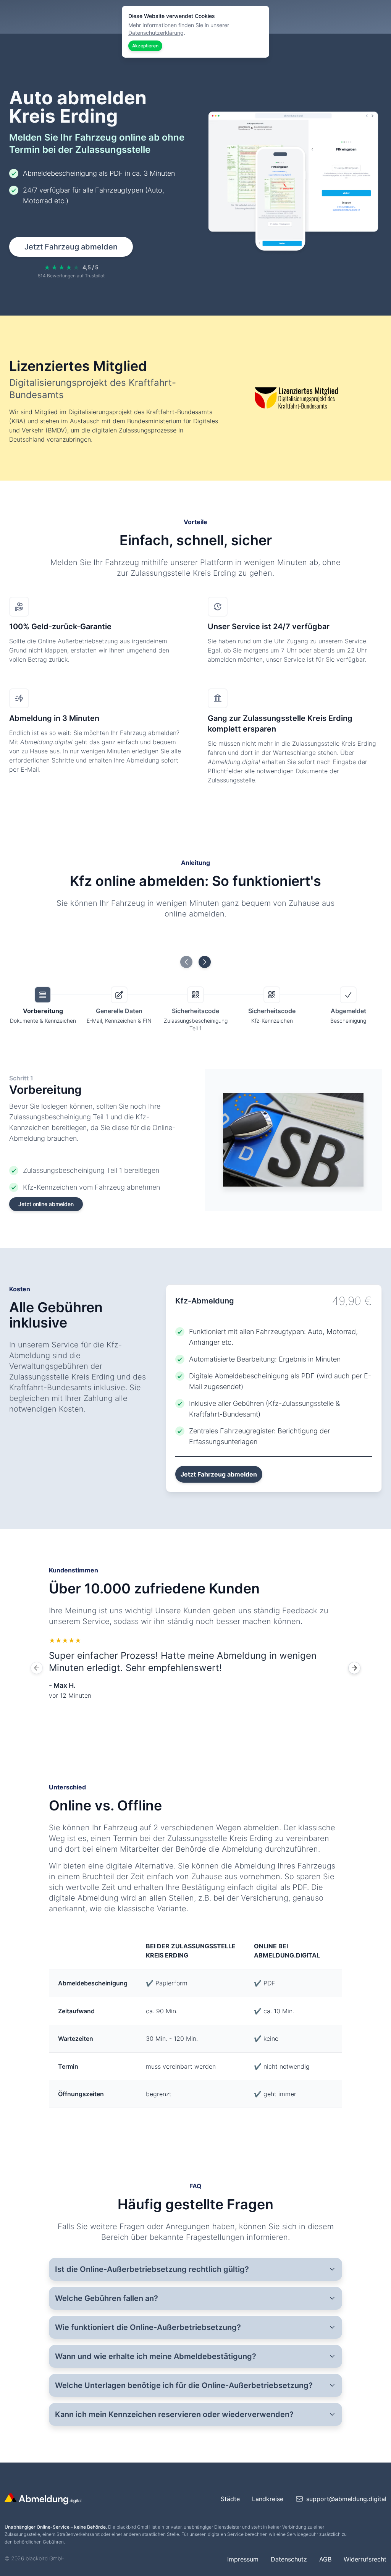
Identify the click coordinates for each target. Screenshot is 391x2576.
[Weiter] (354, 1668)
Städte (230, 2499)
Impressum (243, 2559)
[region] (195, 1668)
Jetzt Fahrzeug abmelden (71, 247)
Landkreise (268, 2499)
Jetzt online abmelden (46, 1204)
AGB (325, 2559)
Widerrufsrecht (365, 2559)
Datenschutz (289, 2559)
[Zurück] (37, 1668)
